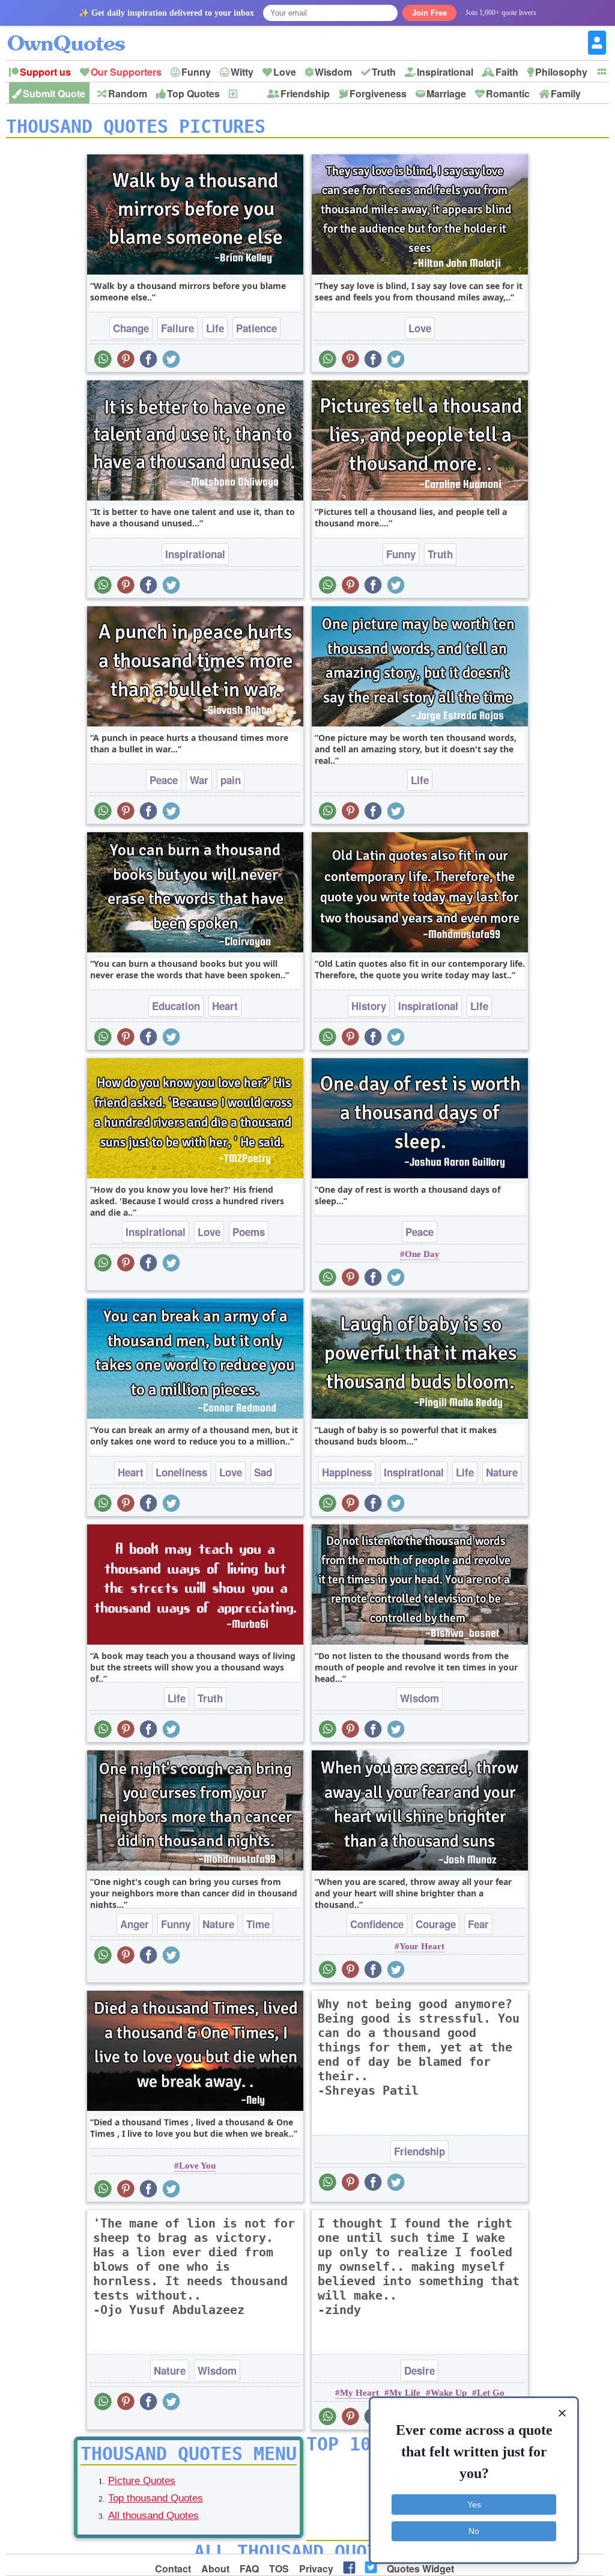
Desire (420, 2370)
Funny (196, 72)
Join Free (429, 13)
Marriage (446, 93)
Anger (135, 1924)
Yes (474, 2504)
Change (131, 328)
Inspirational (445, 72)
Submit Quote (54, 93)
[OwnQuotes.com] (74, 33)
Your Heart (422, 1946)
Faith (507, 72)
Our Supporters (126, 72)
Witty (242, 72)
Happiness (347, 1472)
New (248, 93)
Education (176, 1006)
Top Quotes (193, 93)
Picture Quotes (142, 2481)
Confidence (377, 1924)
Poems (249, 1232)
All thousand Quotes (153, 2516)
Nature (502, 1472)
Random (128, 93)
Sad (263, 1472)
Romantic (508, 93)
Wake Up (449, 2393)
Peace (164, 780)
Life (215, 328)
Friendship (305, 93)
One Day (422, 1254)
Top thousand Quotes (156, 2498)
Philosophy (561, 72)
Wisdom (333, 72)
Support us (45, 72)
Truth (384, 72)
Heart (225, 1006)
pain (231, 780)
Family (566, 93)
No (474, 2531)
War (199, 780)
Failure (177, 328)
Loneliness (181, 1472)
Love (285, 72)
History (369, 1006)
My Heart (359, 2393)
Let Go (491, 2393)
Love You (197, 2166)
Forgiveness (378, 93)
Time (258, 1924)
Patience (256, 328)
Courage (436, 1924)
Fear (478, 1924)
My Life (405, 2393)
